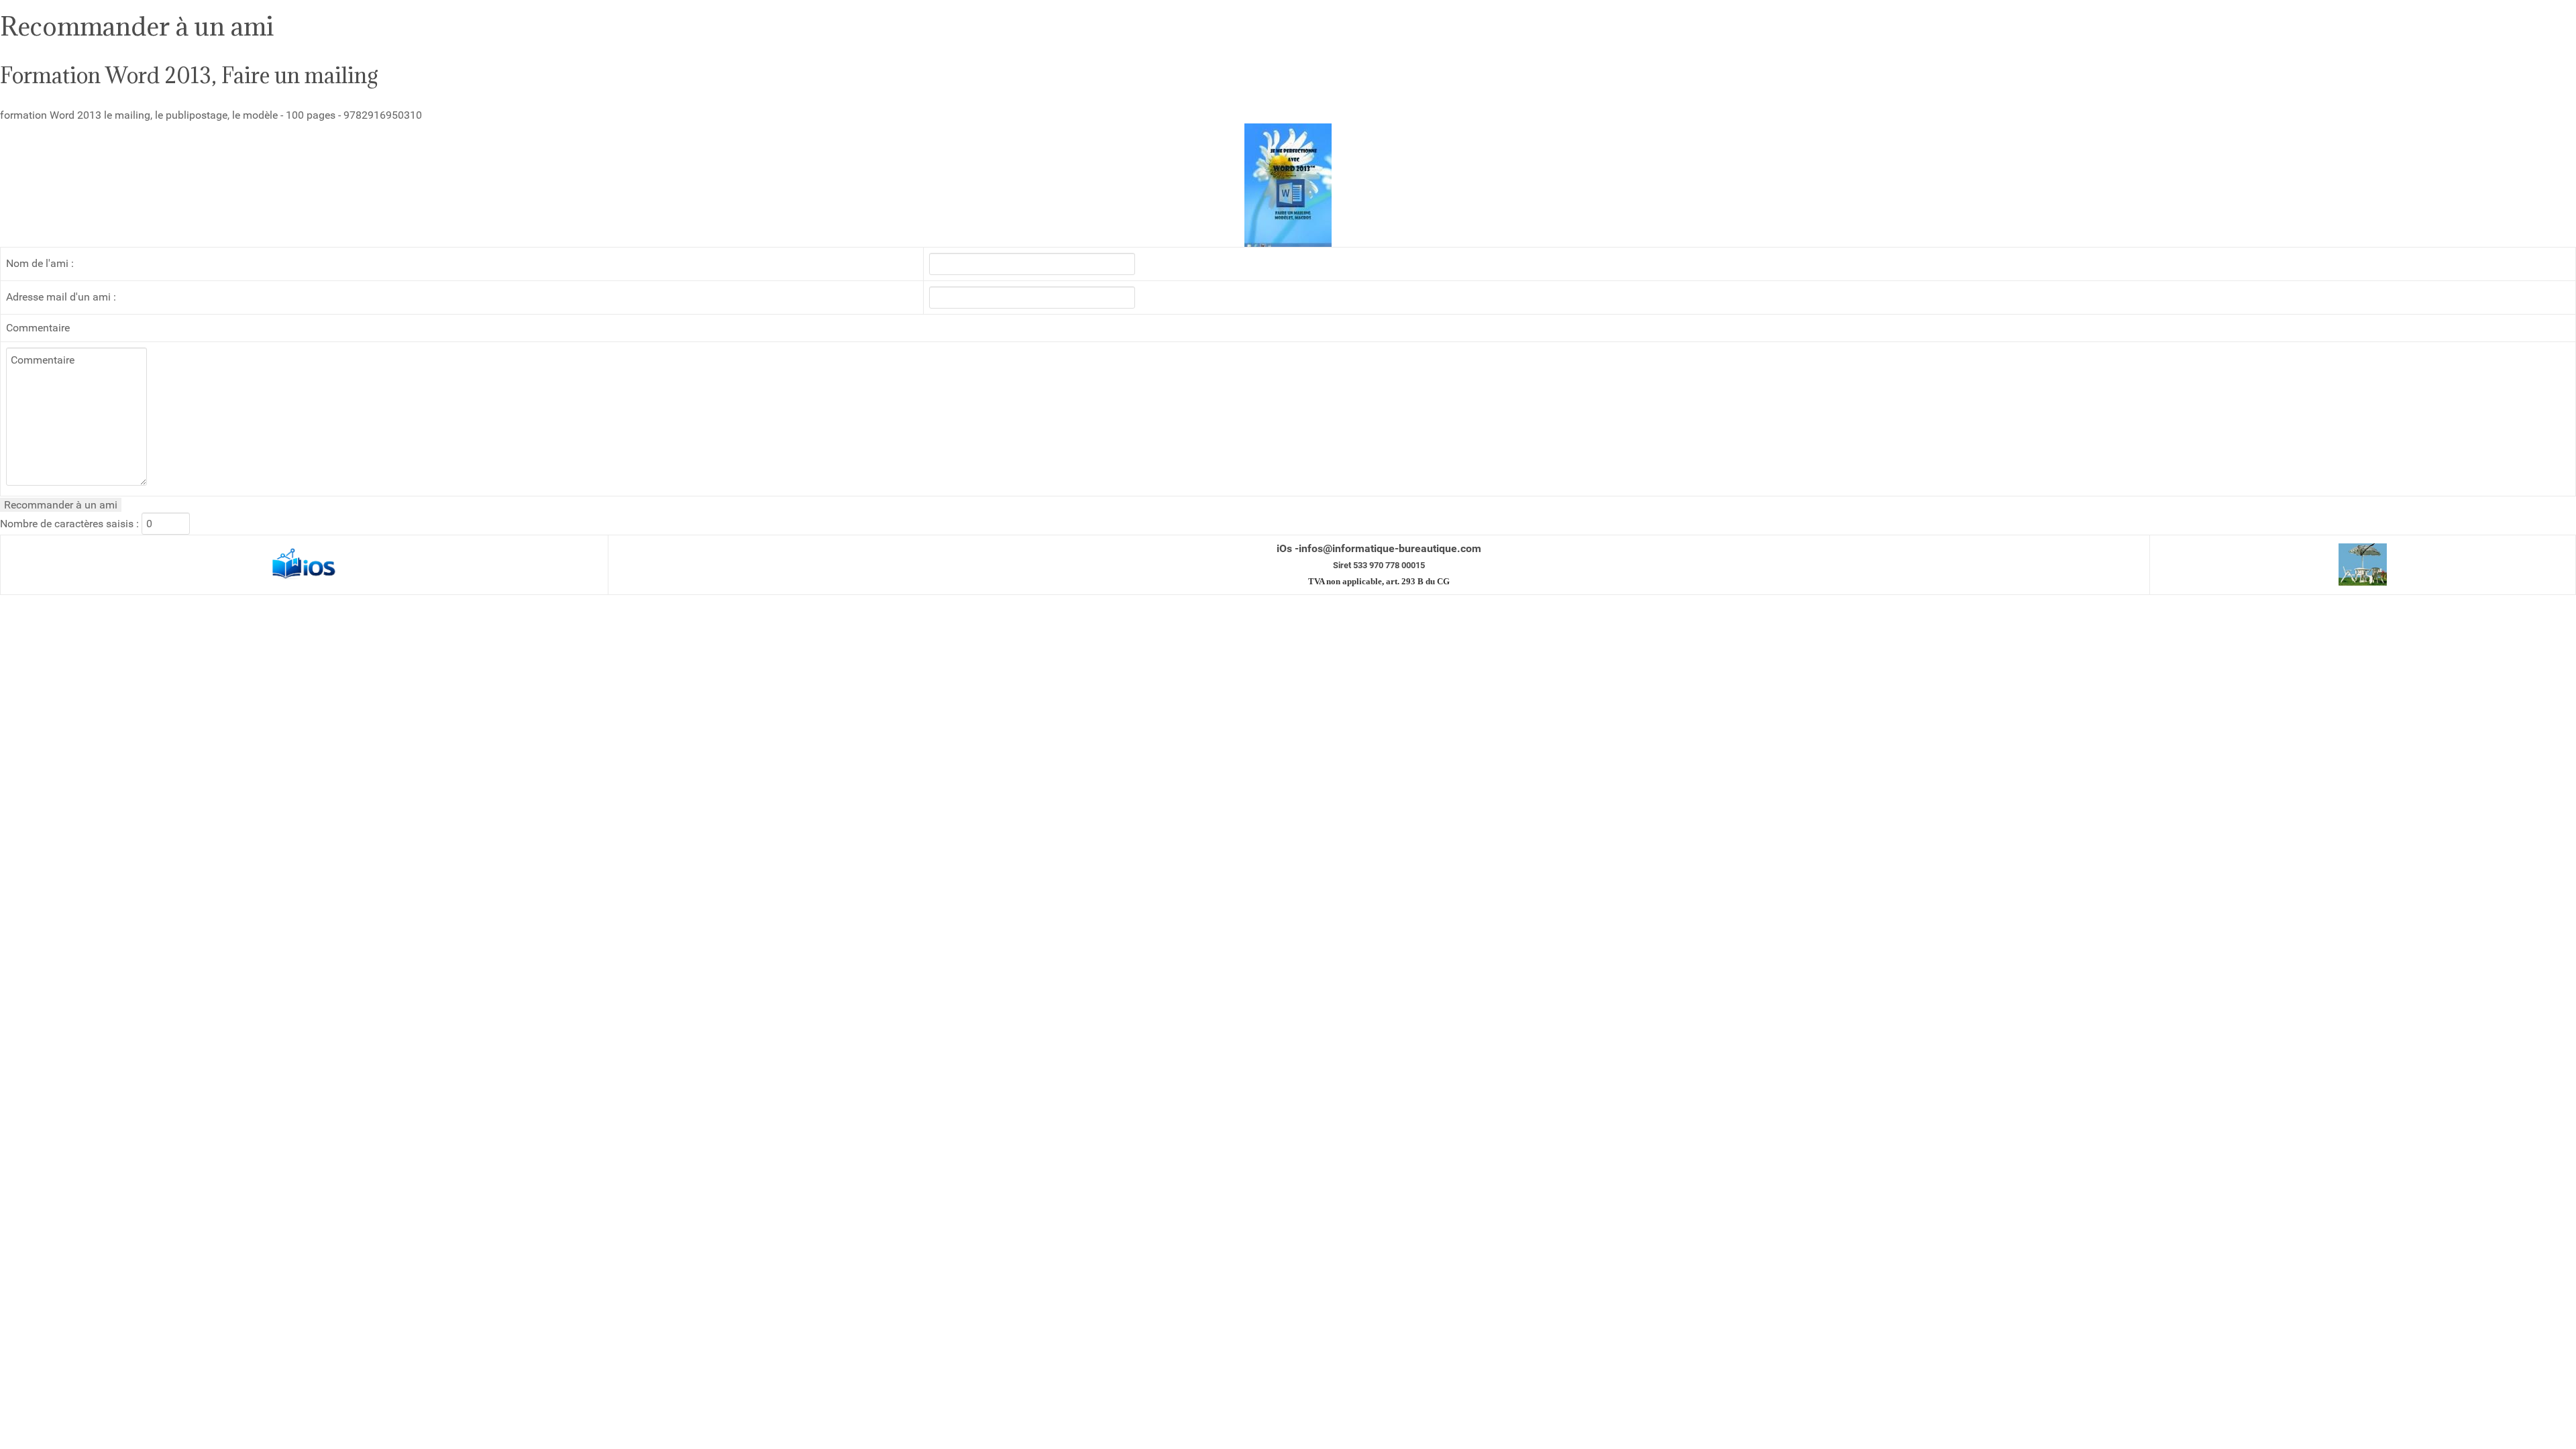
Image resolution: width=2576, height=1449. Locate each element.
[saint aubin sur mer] (2363, 564)
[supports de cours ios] (305, 564)
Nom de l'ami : (40, 263)
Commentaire (38, 328)
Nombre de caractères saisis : (69, 524)
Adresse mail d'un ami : (61, 297)
